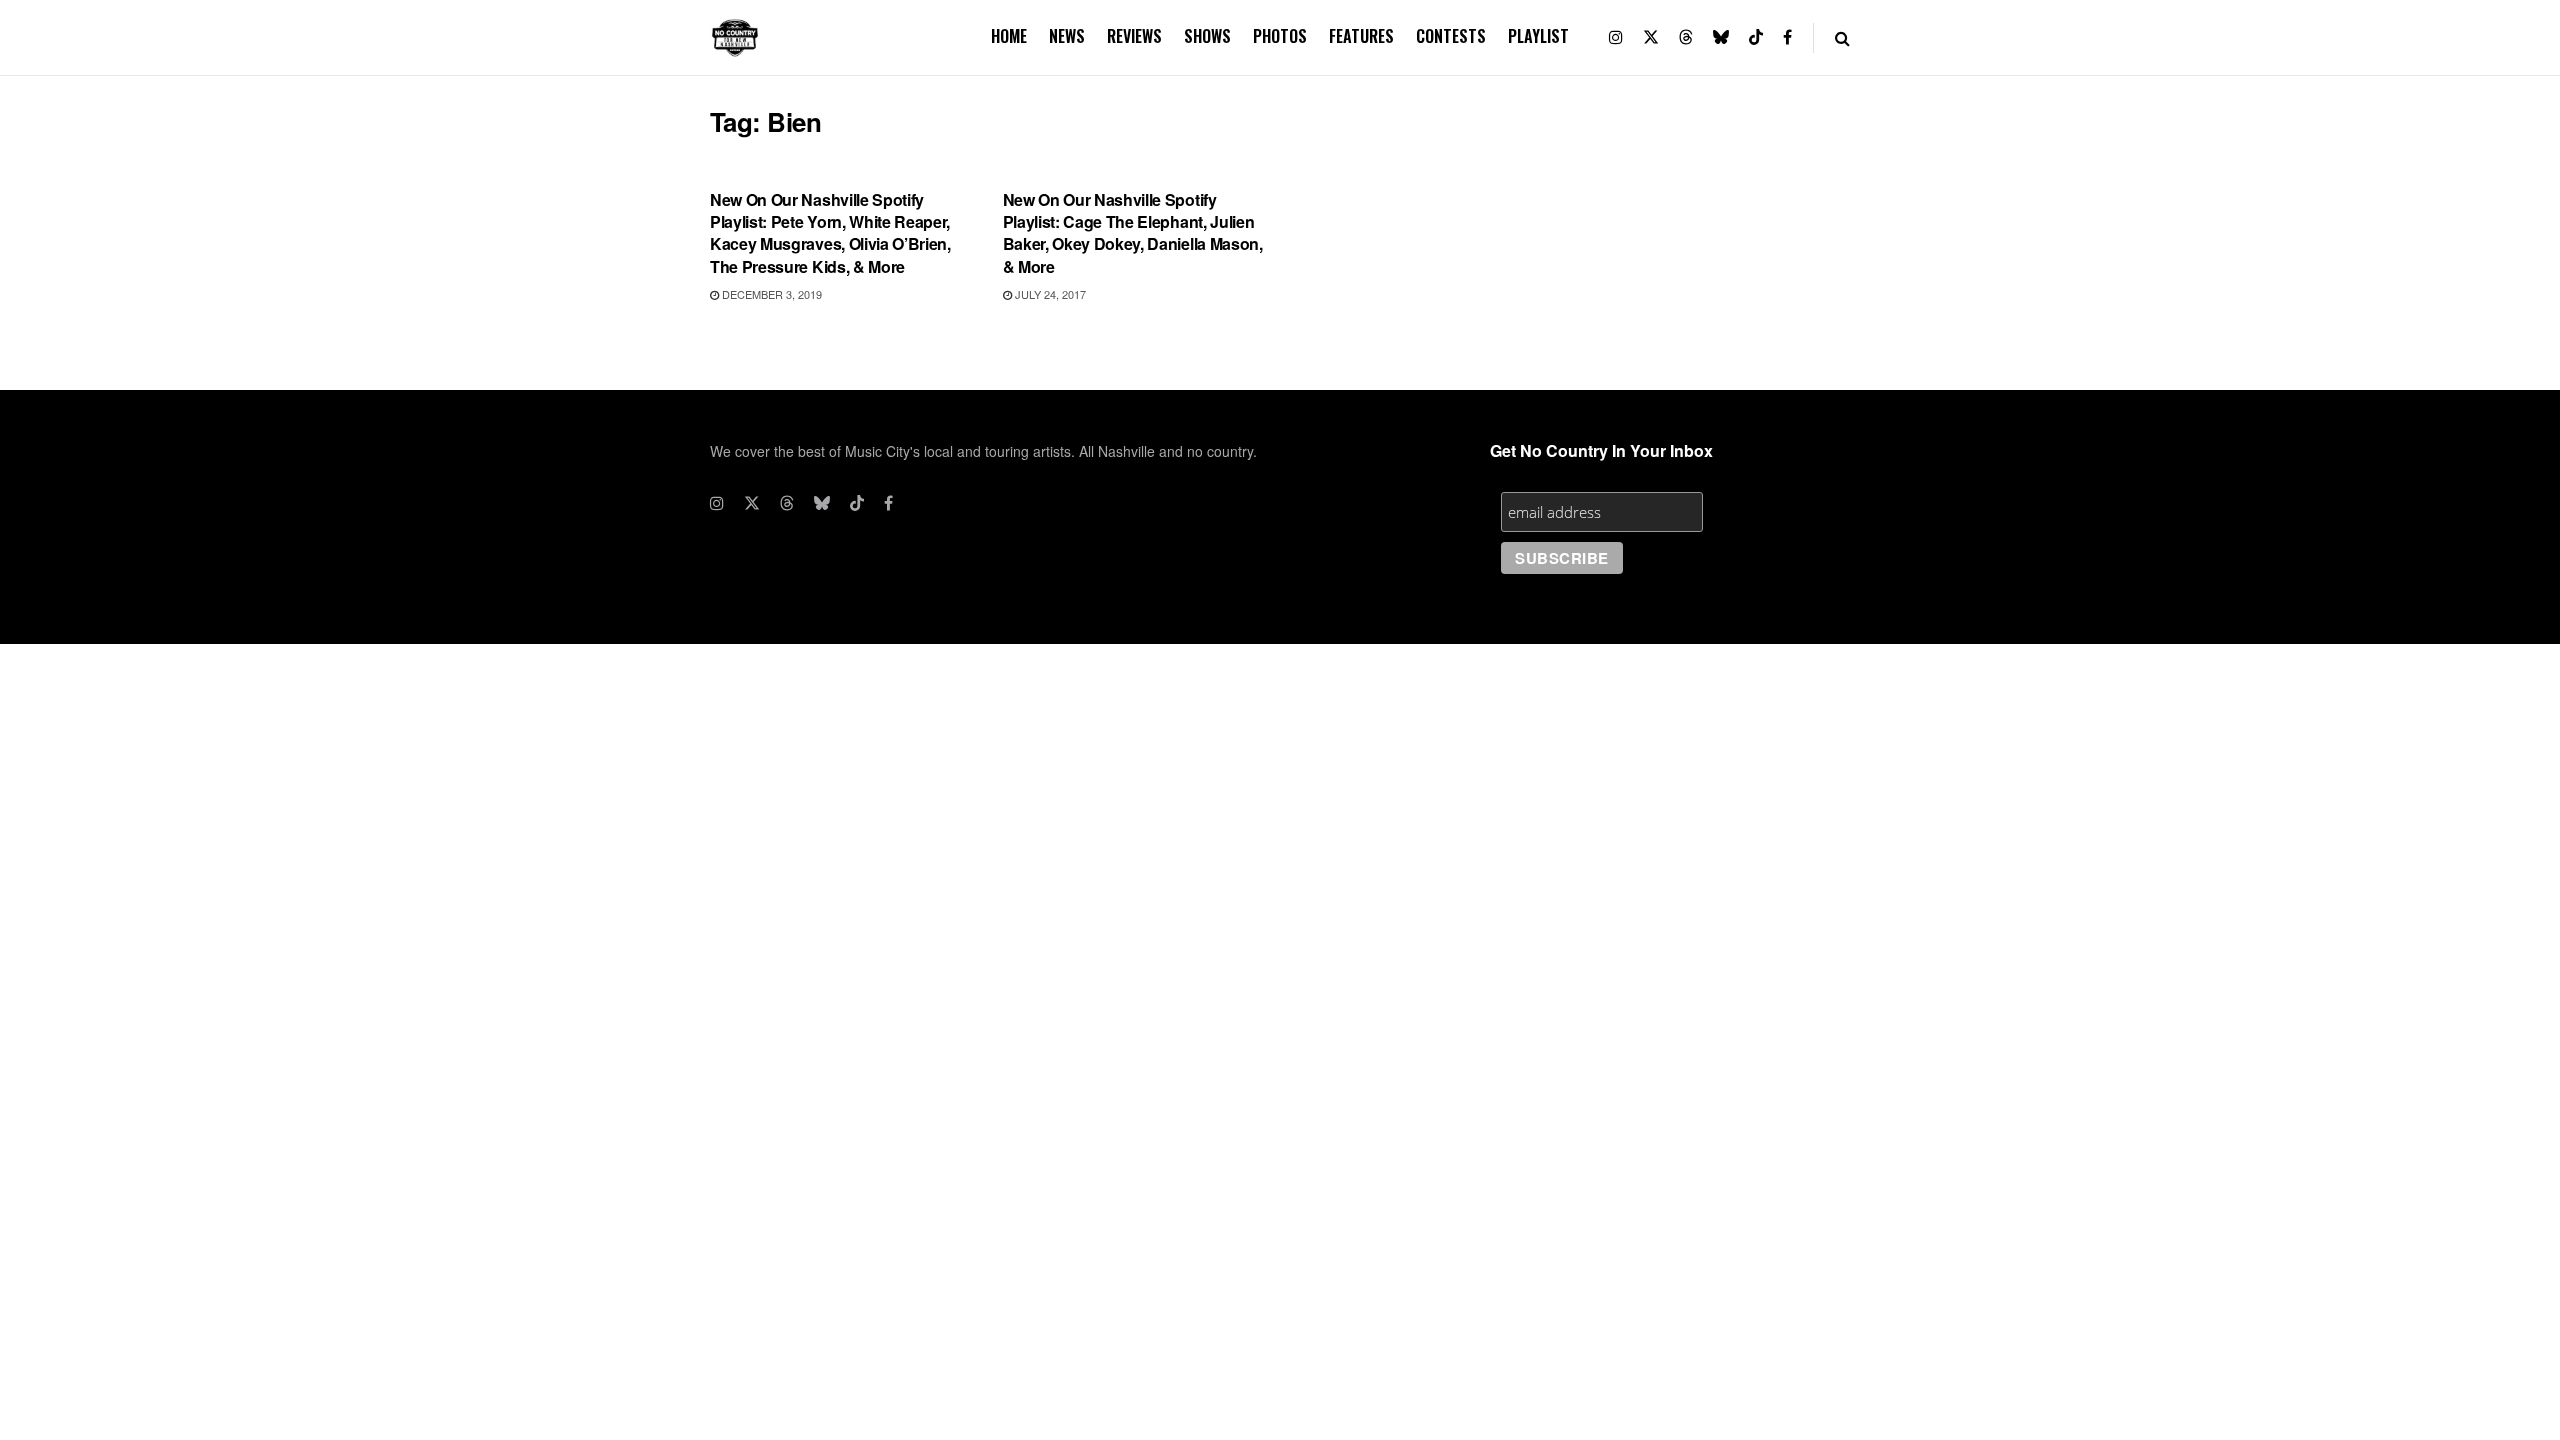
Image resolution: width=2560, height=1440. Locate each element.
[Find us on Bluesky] (1721, 37)
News (1067, 36)
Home (1009, 36)
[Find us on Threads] (1686, 37)
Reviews (1134, 36)
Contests (1451, 36)
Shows (1207, 36)
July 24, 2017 (1049, 294)
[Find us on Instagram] (1616, 37)
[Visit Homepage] (735, 38)
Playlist (1538, 36)
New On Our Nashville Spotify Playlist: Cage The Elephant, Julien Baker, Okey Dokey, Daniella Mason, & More (1133, 233)
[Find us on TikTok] (1756, 37)
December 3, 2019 (770, 294)
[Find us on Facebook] (1787, 37)
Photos (1280, 36)
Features (1361, 36)
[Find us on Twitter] (1651, 37)
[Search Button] (1842, 37)
